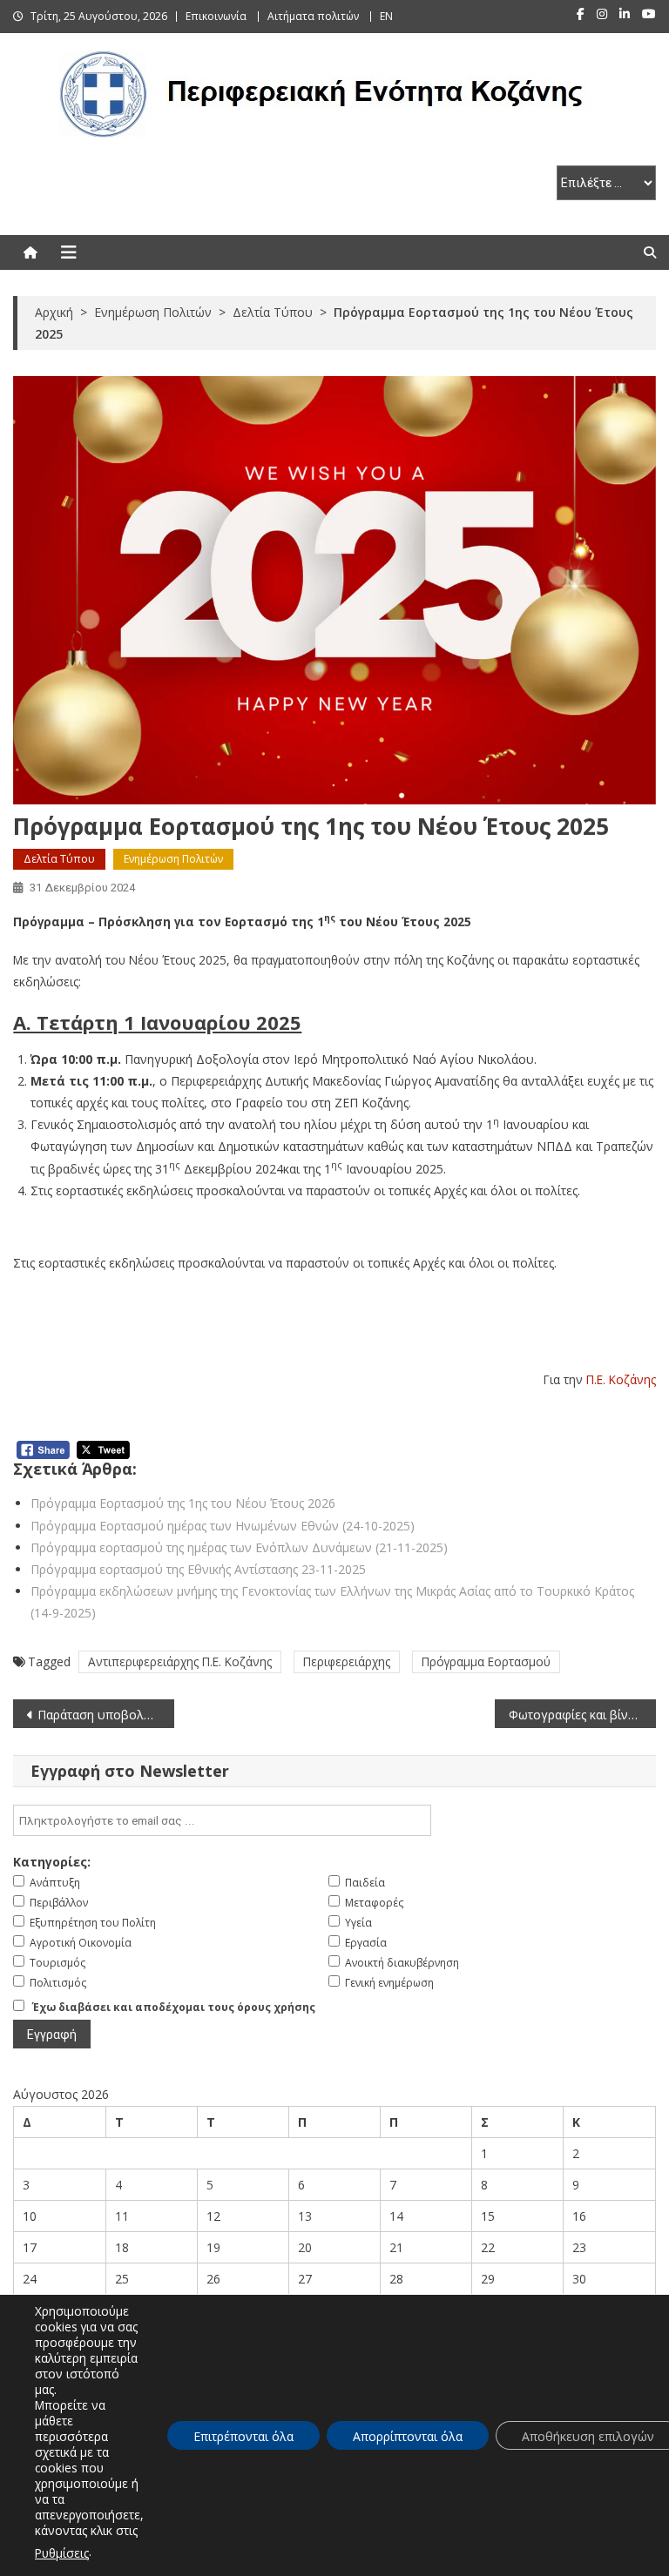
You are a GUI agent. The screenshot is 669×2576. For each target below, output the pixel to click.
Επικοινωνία (216, 16)
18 (122, 2247)
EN (386, 16)
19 (213, 2247)
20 (305, 2247)
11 (122, 2216)
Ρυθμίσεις (62, 2553)
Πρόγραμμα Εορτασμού (486, 1661)
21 (396, 2247)
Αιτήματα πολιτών (313, 16)
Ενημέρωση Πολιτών (173, 859)
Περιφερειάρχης (347, 1661)
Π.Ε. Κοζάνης (621, 1379)
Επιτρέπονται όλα (243, 2436)
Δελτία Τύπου (59, 859)
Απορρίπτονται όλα (408, 2436)
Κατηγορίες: (52, 1862)
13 (305, 2216)
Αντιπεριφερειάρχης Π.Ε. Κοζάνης (180, 1661)
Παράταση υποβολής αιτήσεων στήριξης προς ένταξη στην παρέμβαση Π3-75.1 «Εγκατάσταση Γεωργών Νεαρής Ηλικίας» (105, 1715)
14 (396, 2216)
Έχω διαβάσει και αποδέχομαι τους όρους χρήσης (174, 2007)
